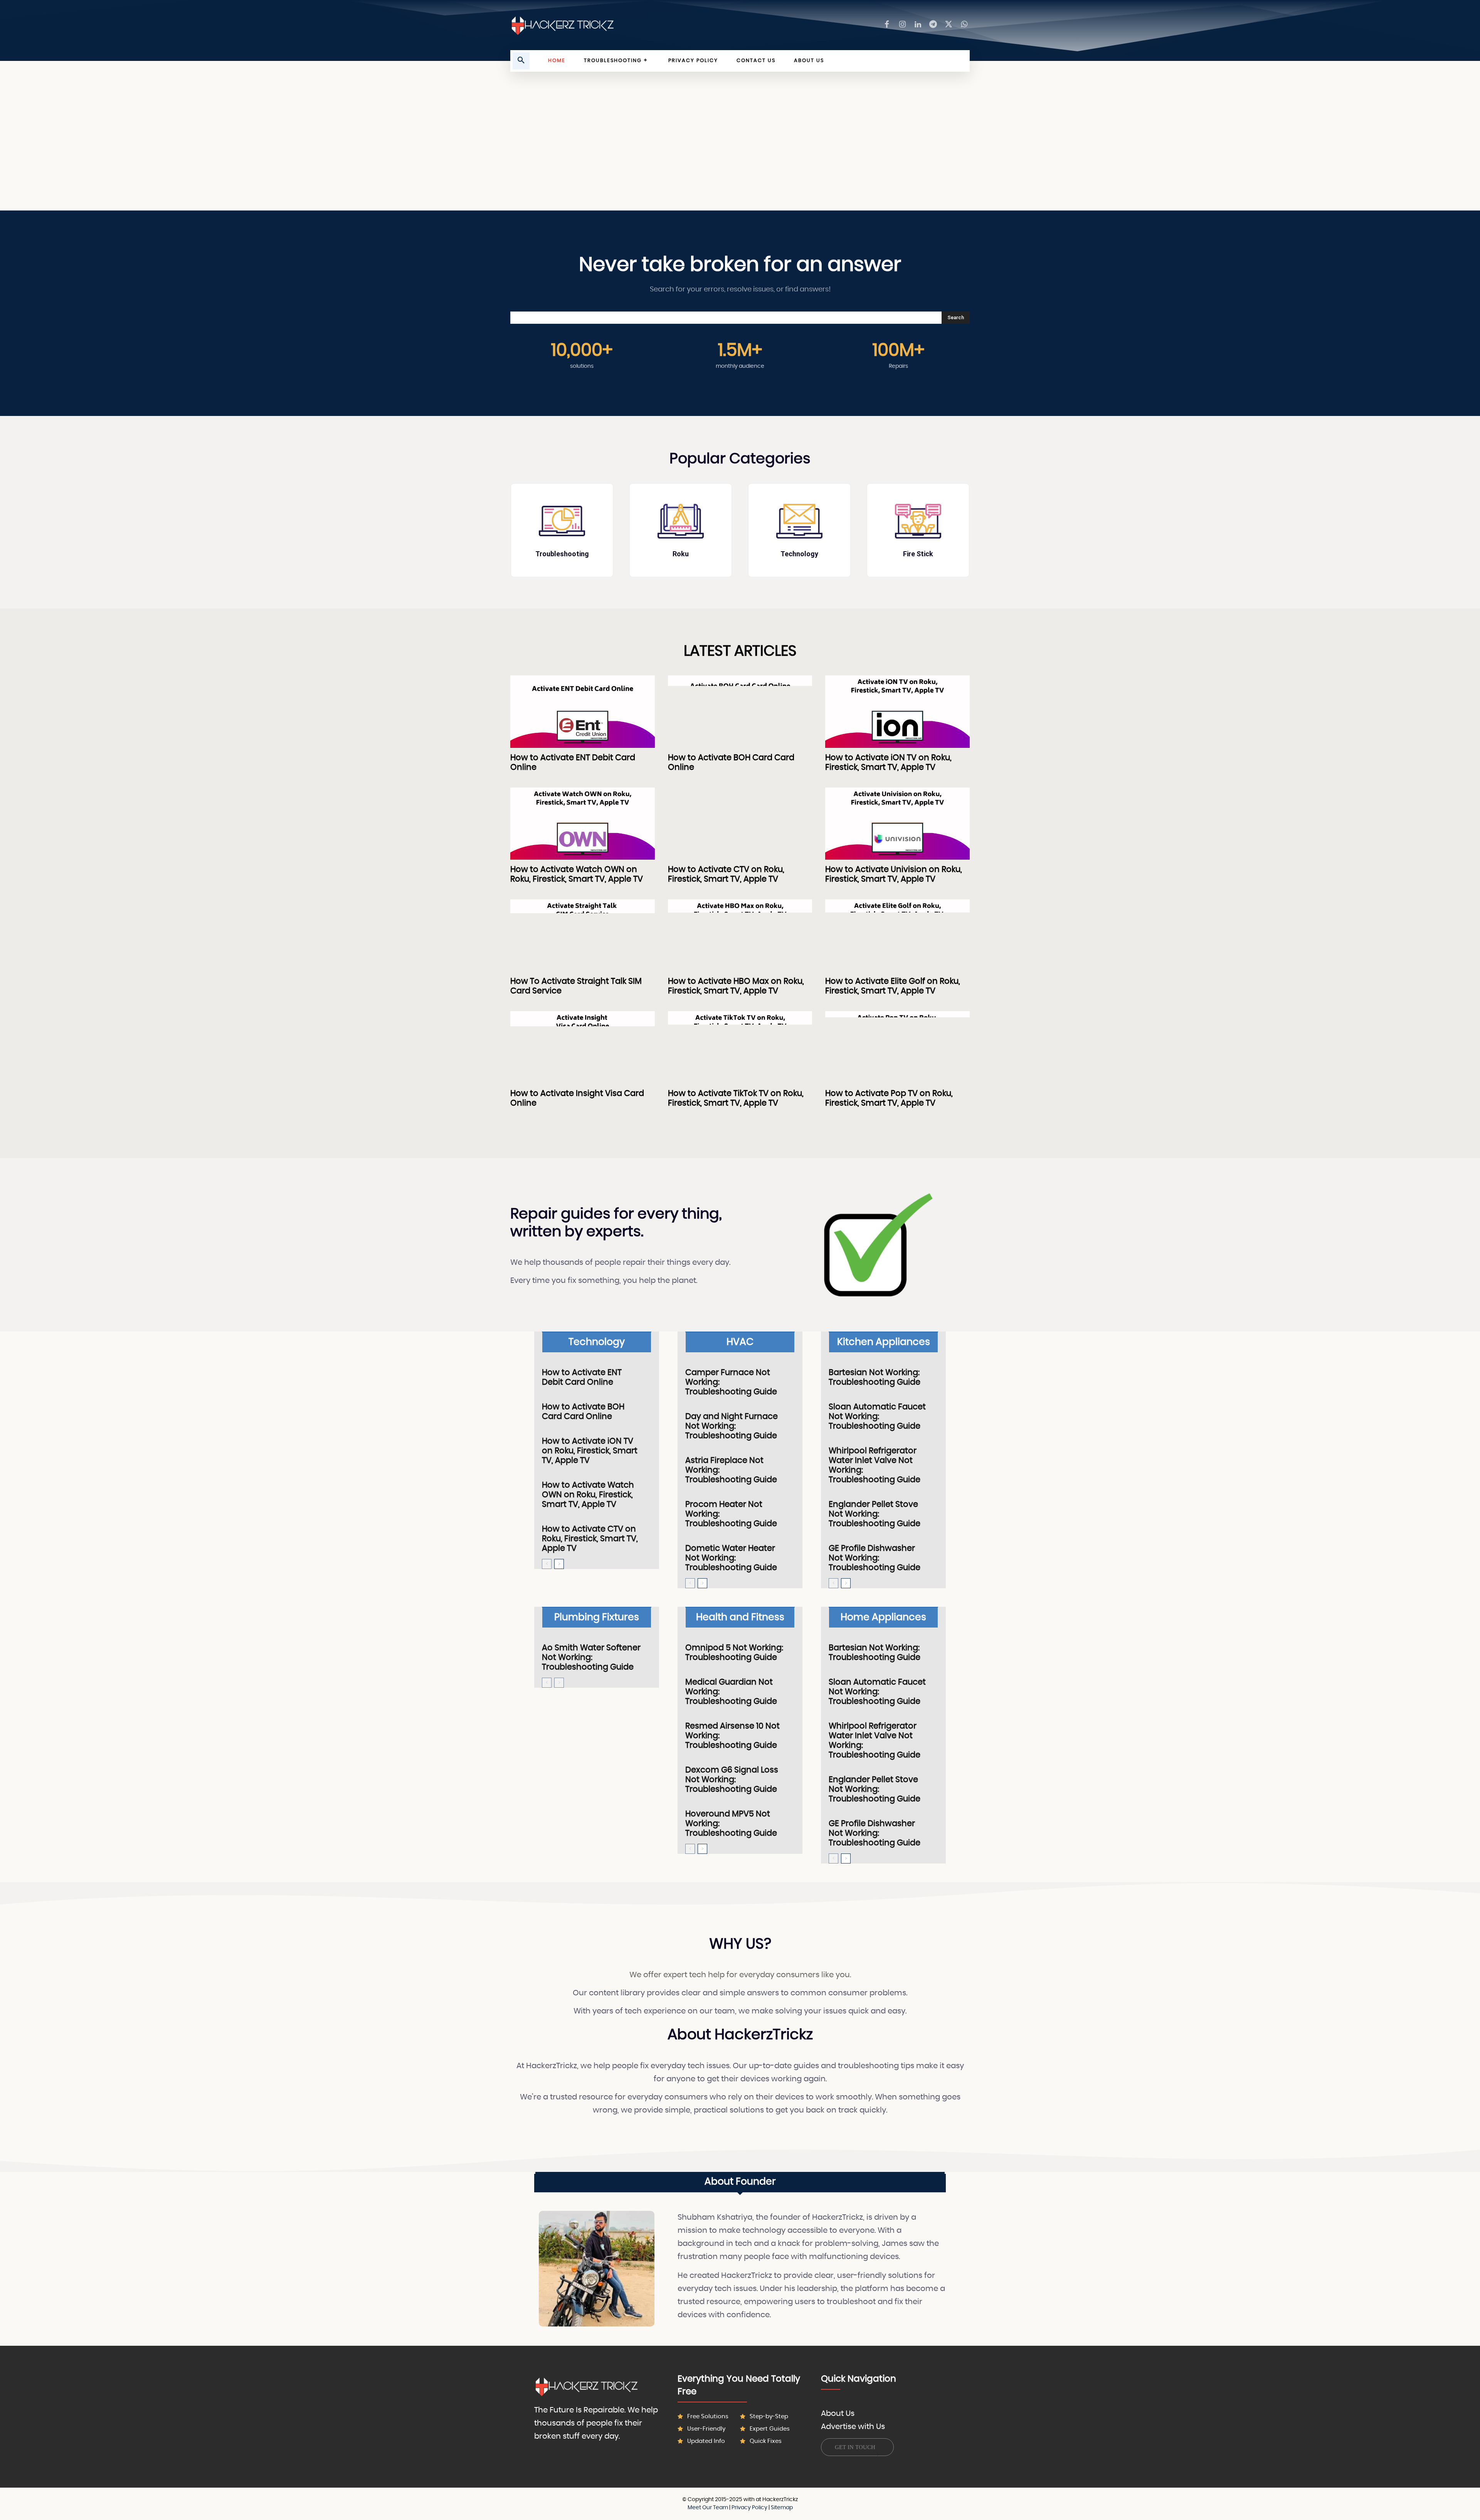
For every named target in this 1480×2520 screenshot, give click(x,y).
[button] (521, 61)
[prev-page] (547, 1564)
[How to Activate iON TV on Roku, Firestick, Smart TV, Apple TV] (897, 711)
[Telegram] (933, 25)
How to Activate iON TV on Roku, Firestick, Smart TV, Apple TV (590, 1451)
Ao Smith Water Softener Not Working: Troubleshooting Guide (591, 1657)
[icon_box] (562, 530)
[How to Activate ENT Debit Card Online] (583, 711)
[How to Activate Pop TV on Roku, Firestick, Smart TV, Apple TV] (897, 1047)
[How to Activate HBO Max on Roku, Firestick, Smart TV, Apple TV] (740, 935)
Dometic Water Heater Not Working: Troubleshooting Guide (731, 1558)
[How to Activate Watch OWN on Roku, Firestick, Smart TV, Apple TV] (583, 824)
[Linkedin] (918, 25)
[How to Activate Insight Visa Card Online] (583, 1047)
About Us (838, 2414)
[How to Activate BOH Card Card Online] (740, 711)
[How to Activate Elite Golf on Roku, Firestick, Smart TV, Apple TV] (897, 935)
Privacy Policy (749, 2508)
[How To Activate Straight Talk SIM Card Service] (583, 935)
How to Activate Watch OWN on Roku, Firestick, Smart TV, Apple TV (588, 1495)
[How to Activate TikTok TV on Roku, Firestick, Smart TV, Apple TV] (740, 1047)
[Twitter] (949, 25)
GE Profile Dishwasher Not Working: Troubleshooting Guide (875, 1558)
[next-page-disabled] (559, 1683)
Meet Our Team (708, 2508)
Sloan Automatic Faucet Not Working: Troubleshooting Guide (877, 1417)
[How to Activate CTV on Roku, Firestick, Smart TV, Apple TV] (740, 824)
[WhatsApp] (964, 25)
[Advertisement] (740, 149)
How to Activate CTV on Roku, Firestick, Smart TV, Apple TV (590, 1539)
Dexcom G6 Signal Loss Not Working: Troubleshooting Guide (732, 1780)
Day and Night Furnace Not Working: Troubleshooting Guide (732, 1426)
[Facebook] (887, 25)
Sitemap (782, 2508)
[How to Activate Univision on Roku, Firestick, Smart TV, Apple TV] (897, 824)
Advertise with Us (853, 2427)
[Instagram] (902, 25)
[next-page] (559, 1564)
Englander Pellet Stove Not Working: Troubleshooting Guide (875, 1514)
